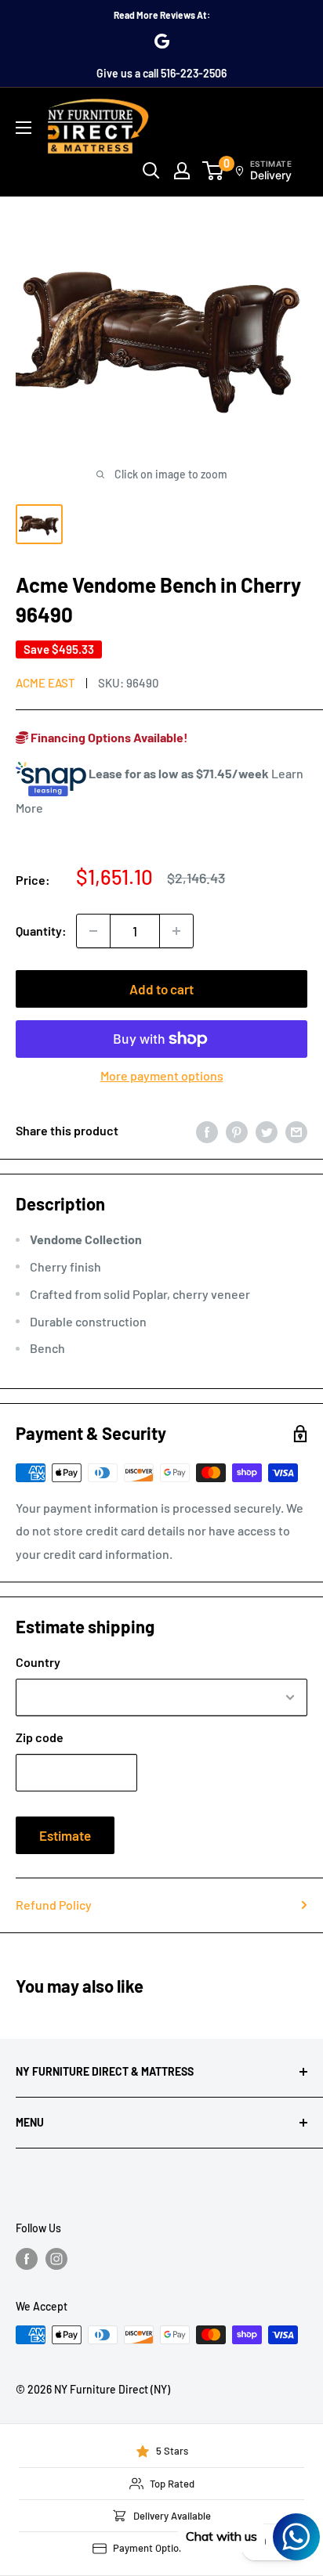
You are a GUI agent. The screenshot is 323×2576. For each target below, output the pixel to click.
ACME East (45, 683)
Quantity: (41, 931)
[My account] (182, 171)
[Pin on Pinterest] (237, 1131)
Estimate (65, 1835)
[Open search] (151, 171)
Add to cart (161, 989)
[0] (214, 171)
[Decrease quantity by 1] (93, 931)
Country (38, 1662)
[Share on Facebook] (207, 1131)
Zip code (40, 1737)
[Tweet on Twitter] (267, 1131)
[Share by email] (296, 1131)
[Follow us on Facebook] (27, 2259)
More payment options (162, 1075)
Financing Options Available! (108, 737)
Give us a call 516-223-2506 (161, 73)
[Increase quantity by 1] (176, 931)
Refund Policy (54, 1905)
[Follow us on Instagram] (56, 2259)
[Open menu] (24, 128)
